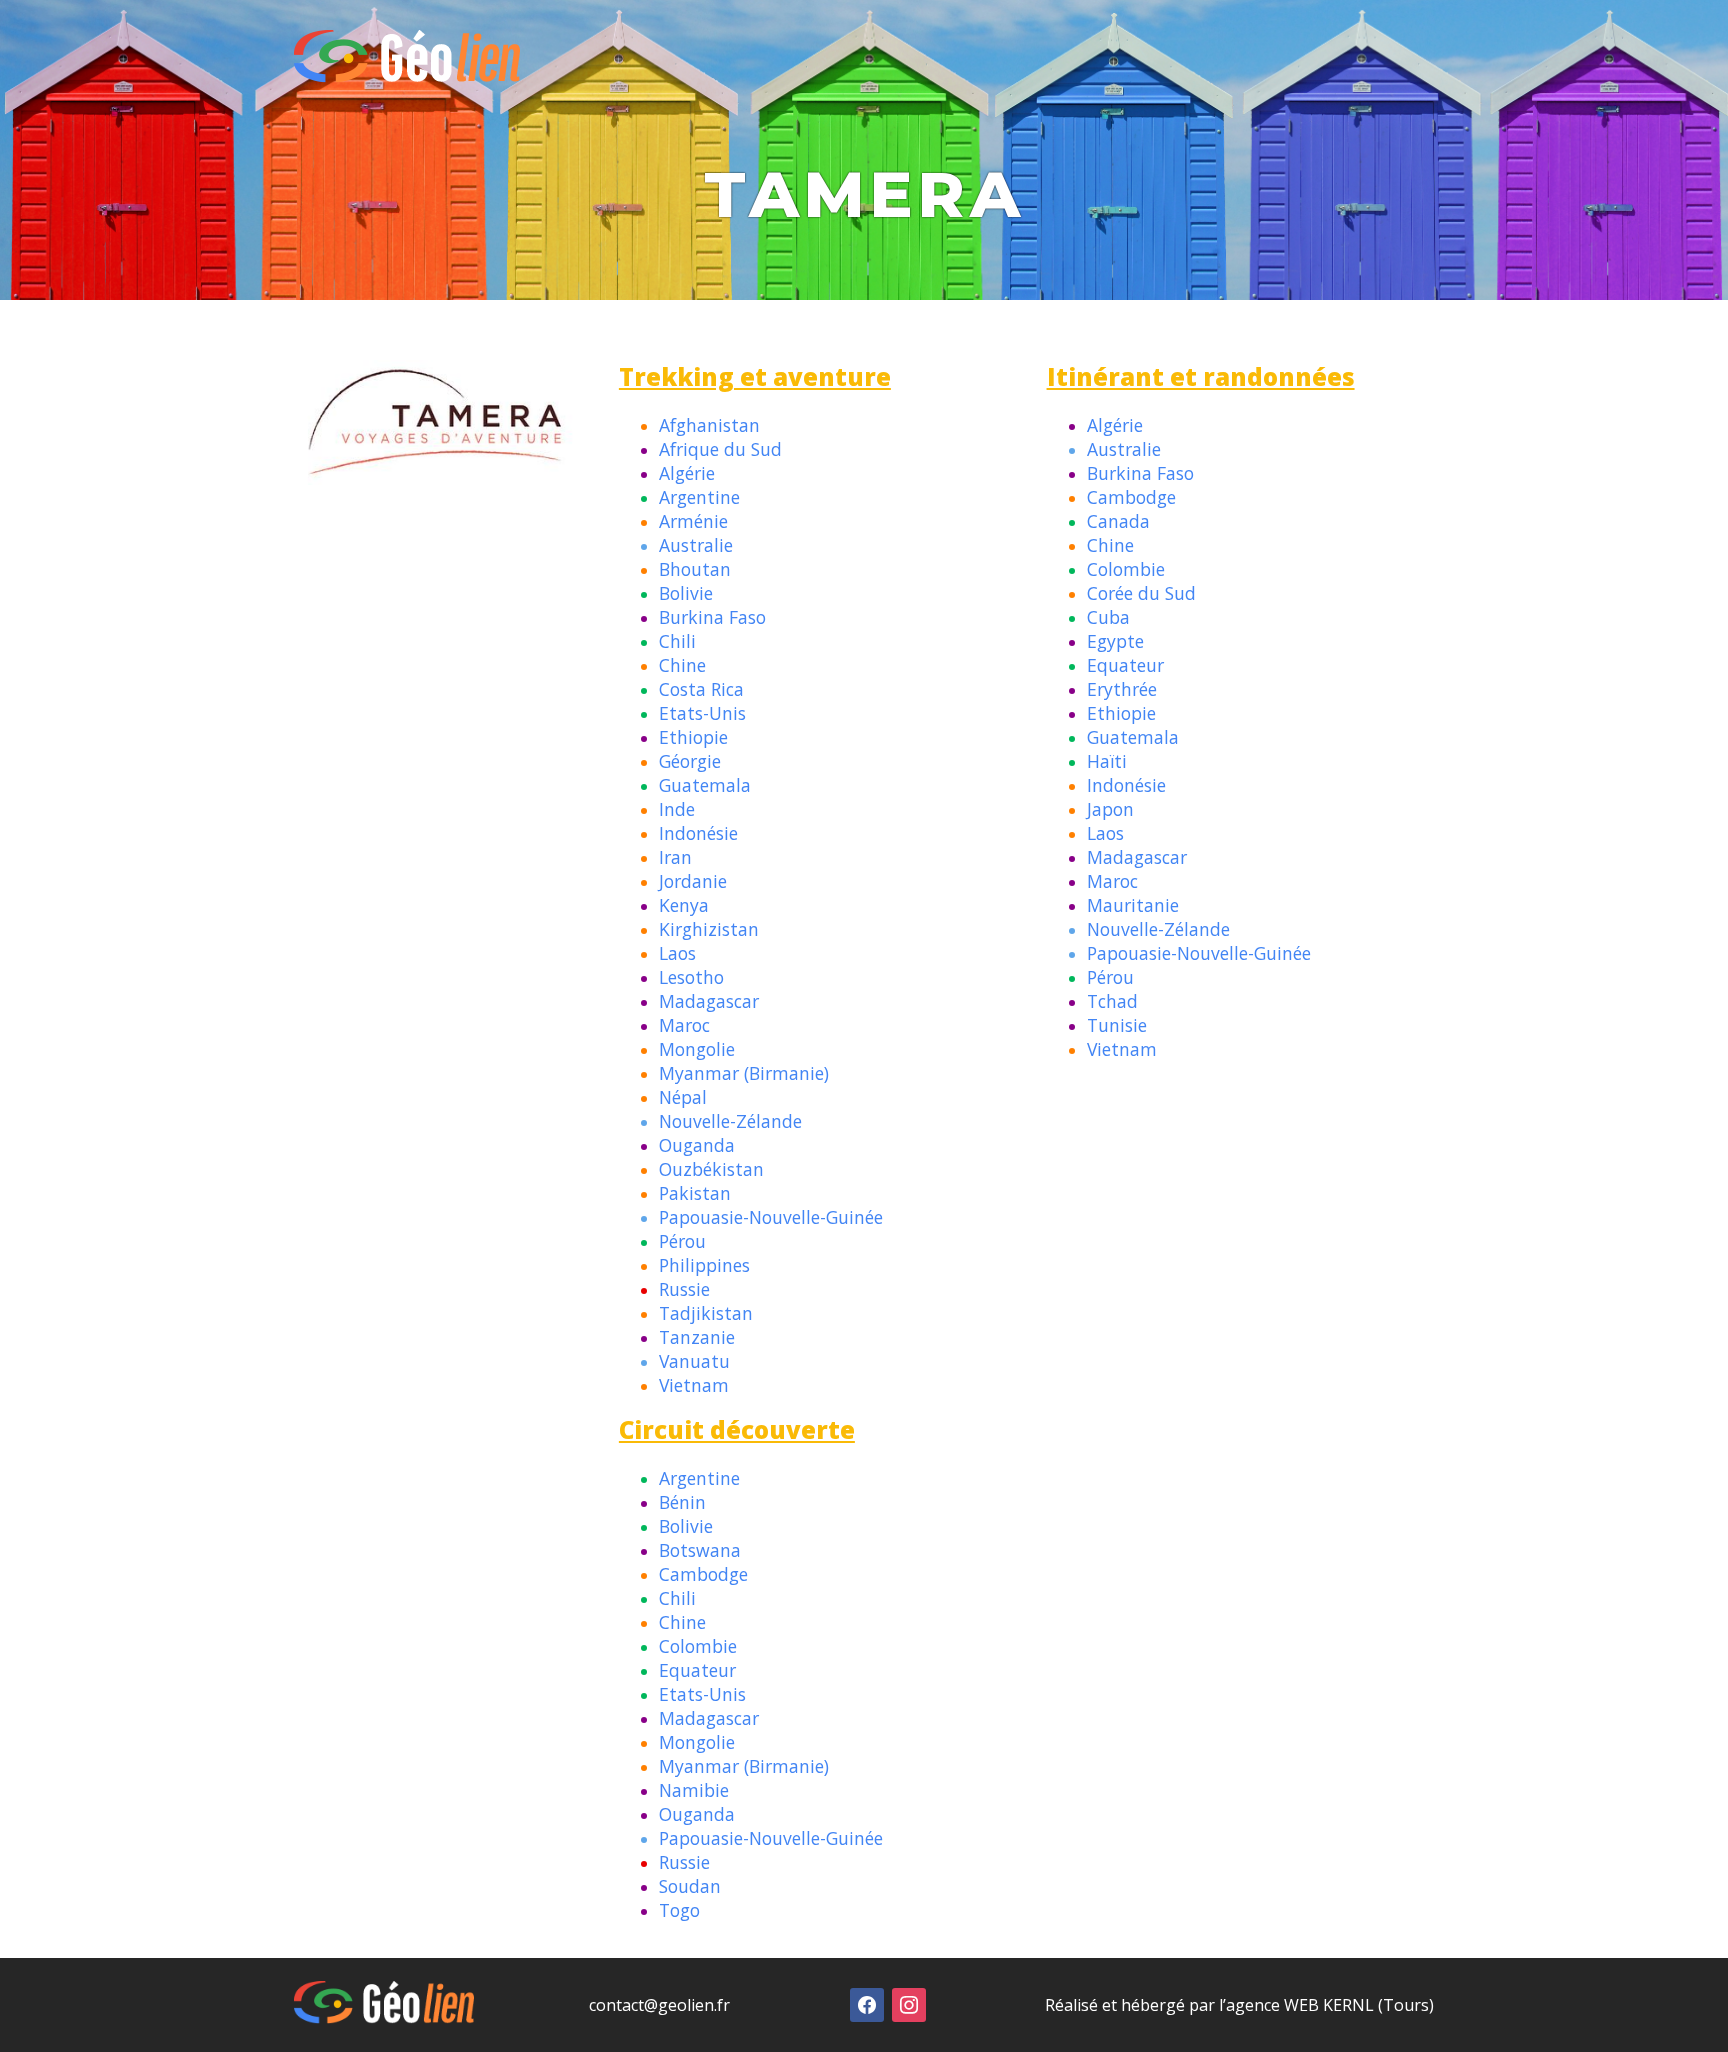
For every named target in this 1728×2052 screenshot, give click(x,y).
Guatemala (705, 785)
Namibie (694, 1790)
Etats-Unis (702, 713)
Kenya (684, 905)
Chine (682, 665)
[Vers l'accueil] (407, 77)
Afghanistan (709, 425)
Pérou (682, 1241)
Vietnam (694, 1385)
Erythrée (1122, 689)
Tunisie (1117, 1025)
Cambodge (1131, 497)
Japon (1110, 809)
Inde (677, 809)
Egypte (1115, 641)
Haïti (1107, 761)
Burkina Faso (712, 617)
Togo (679, 1910)
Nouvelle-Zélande (730, 1121)
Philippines (704, 1265)
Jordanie (693, 881)
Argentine (699, 497)
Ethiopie (693, 737)
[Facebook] (867, 2003)
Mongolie (697, 1049)
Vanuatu (694, 1361)
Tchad (1112, 1001)
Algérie (687, 473)
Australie (696, 545)
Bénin (682, 1502)
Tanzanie (697, 1337)
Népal (683, 1097)
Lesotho (691, 977)
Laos (677, 953)
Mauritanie (1133, 905)
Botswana (700, 1550)
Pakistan (695, 1193)
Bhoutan (695, 569)
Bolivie (686, 593)
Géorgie (690, 761)
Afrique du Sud (720, 449)
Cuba (1108, 617)
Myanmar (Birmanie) (744, 1073)
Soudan (690, 1886)
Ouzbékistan (711, 1169)
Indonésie (698, 833)
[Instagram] (909, 2003)
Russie (684, 1289)
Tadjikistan (706, 1313)
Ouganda (697, 1145)
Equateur (1125, 665)
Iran (675, 857)
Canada (1118, 521)
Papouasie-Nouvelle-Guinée (771, 1217)
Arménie (693, 521)
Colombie (1126, 569)
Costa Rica (701, 689)
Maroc (684, 1025)
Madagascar (709, 1001)
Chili (677, 641)
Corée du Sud (1141, 593)
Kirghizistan (709, 929)
